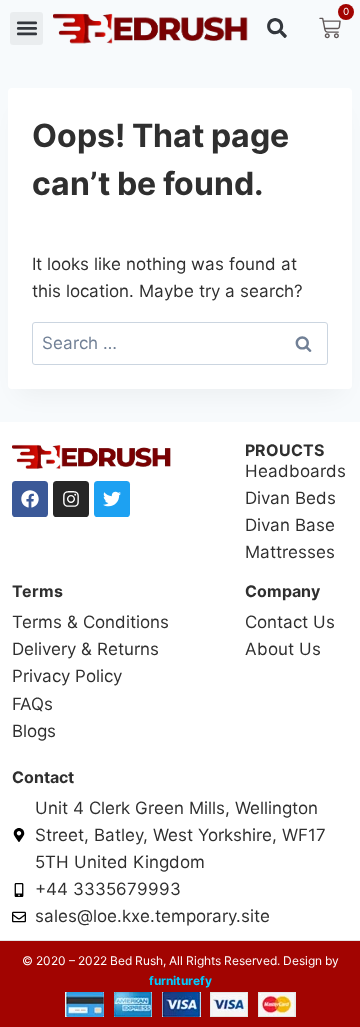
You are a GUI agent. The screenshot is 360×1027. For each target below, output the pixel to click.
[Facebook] (30, 499)
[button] (26, 28)
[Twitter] (112, 499)
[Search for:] (180, 343)
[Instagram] (71, 499)
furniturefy (180, 980)
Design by (309, 960)
